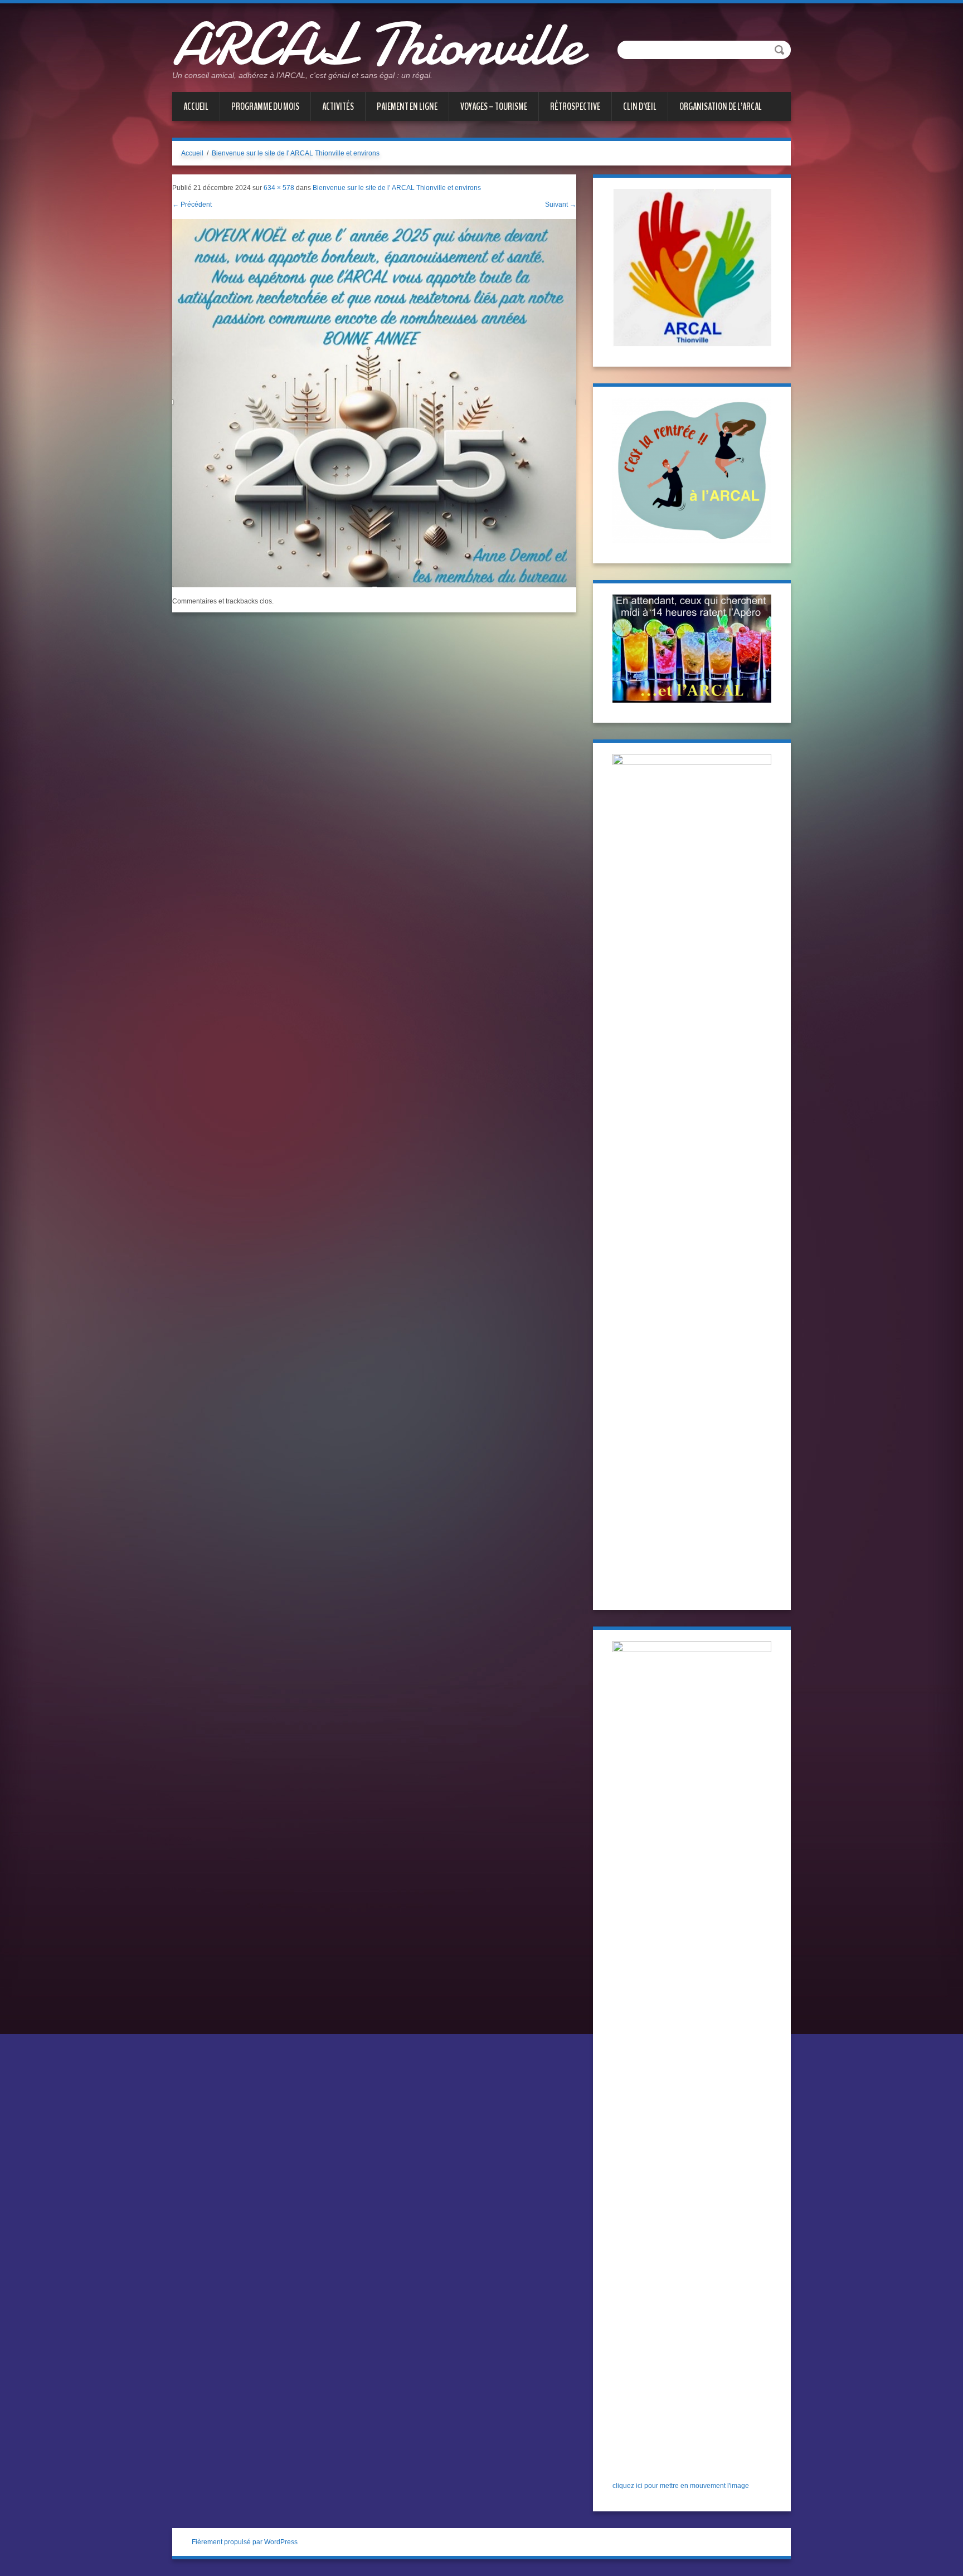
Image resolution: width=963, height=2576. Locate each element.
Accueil (196, 106)
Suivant (561, 204)
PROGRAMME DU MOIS (265, 106)
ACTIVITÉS (338, 106)
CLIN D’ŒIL (640, 106)
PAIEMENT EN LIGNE (407, 106)
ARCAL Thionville (377, 45)
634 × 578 (279, 188)
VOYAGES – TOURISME (494, 106)
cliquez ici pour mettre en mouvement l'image (681, 2486)
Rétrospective (575, 106)
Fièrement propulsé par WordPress (245, 2542)
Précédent (192, 204)
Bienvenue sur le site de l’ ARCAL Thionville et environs (397, 188)
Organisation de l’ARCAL (721, 106)
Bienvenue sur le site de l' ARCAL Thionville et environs (296, 153)
